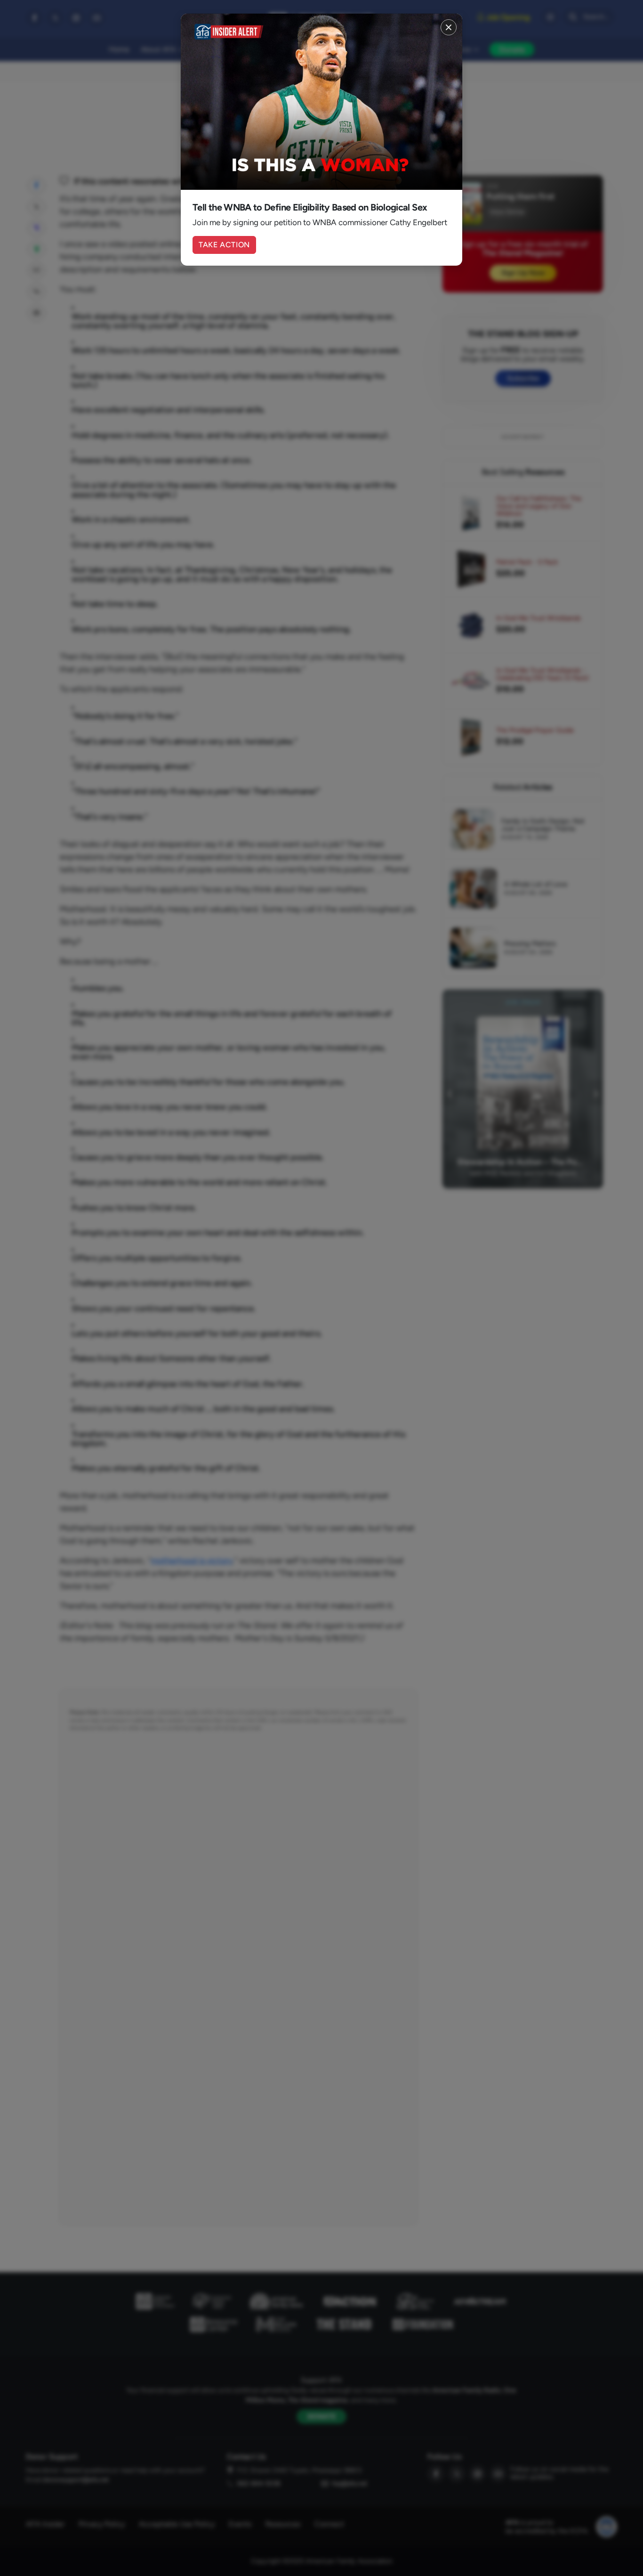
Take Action (224, 245)
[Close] (449, 27)
